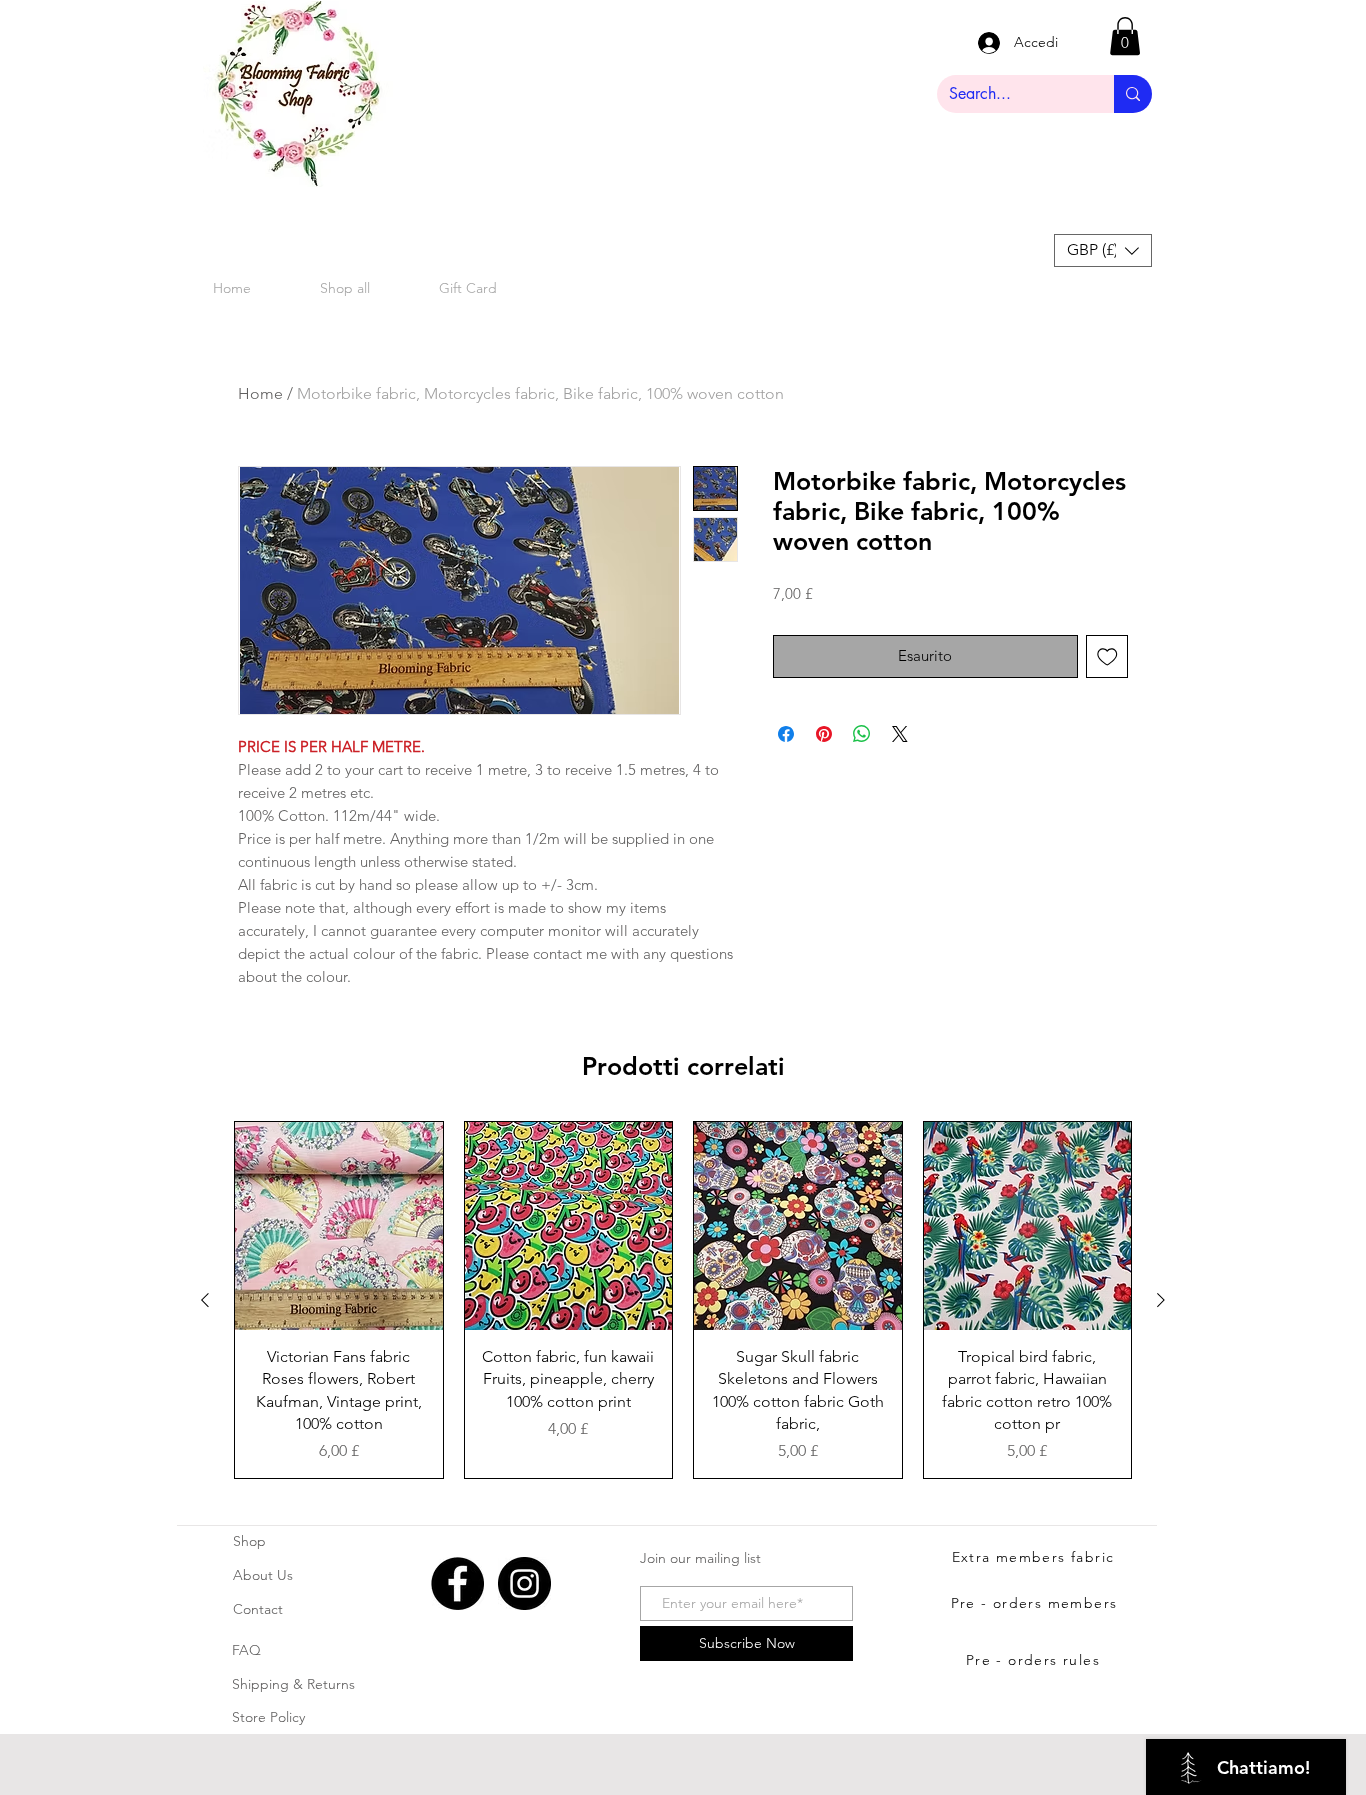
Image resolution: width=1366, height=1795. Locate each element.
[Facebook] (457, 1583)
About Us (263, 1575)
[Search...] (1133, 94)
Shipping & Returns (293, 1684)
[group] (683, 1300)
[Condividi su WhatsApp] (862, 734)
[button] (1125, 36)
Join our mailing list (700, 1558)
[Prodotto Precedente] (205, 1300)
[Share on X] (900, 734)
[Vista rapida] (339, 1226)
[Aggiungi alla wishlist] (1107, 656)
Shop (249, 1541)
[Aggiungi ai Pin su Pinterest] (824, 734)
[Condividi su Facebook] (786, 734)
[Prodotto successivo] (1161, 1300)
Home (260, 393)
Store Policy (268, 1717)
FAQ (246, 1650)
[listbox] (1103, 250)
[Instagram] (524, 1583)
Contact (258, 1609)
